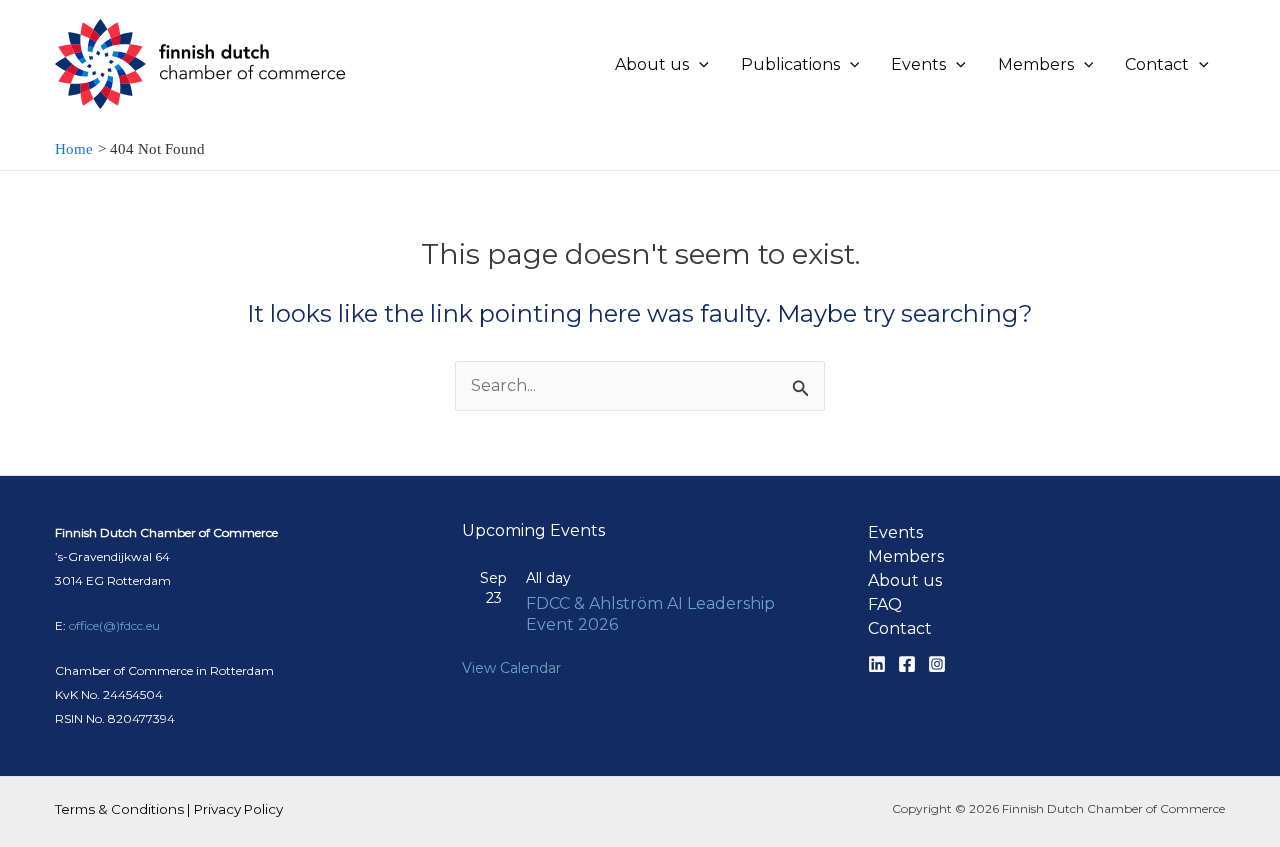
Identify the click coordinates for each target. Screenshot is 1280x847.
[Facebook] (907, 664)
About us (905, 580)
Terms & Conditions (119, 809)
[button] (699, 65)
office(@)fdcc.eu (114, 625)
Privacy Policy (238, 809)
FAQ (885, 604)
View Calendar (511, 668)
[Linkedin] (877, 664)
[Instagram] (937, 664)
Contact (900, 628)
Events (895, 532)
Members (906, 556)
